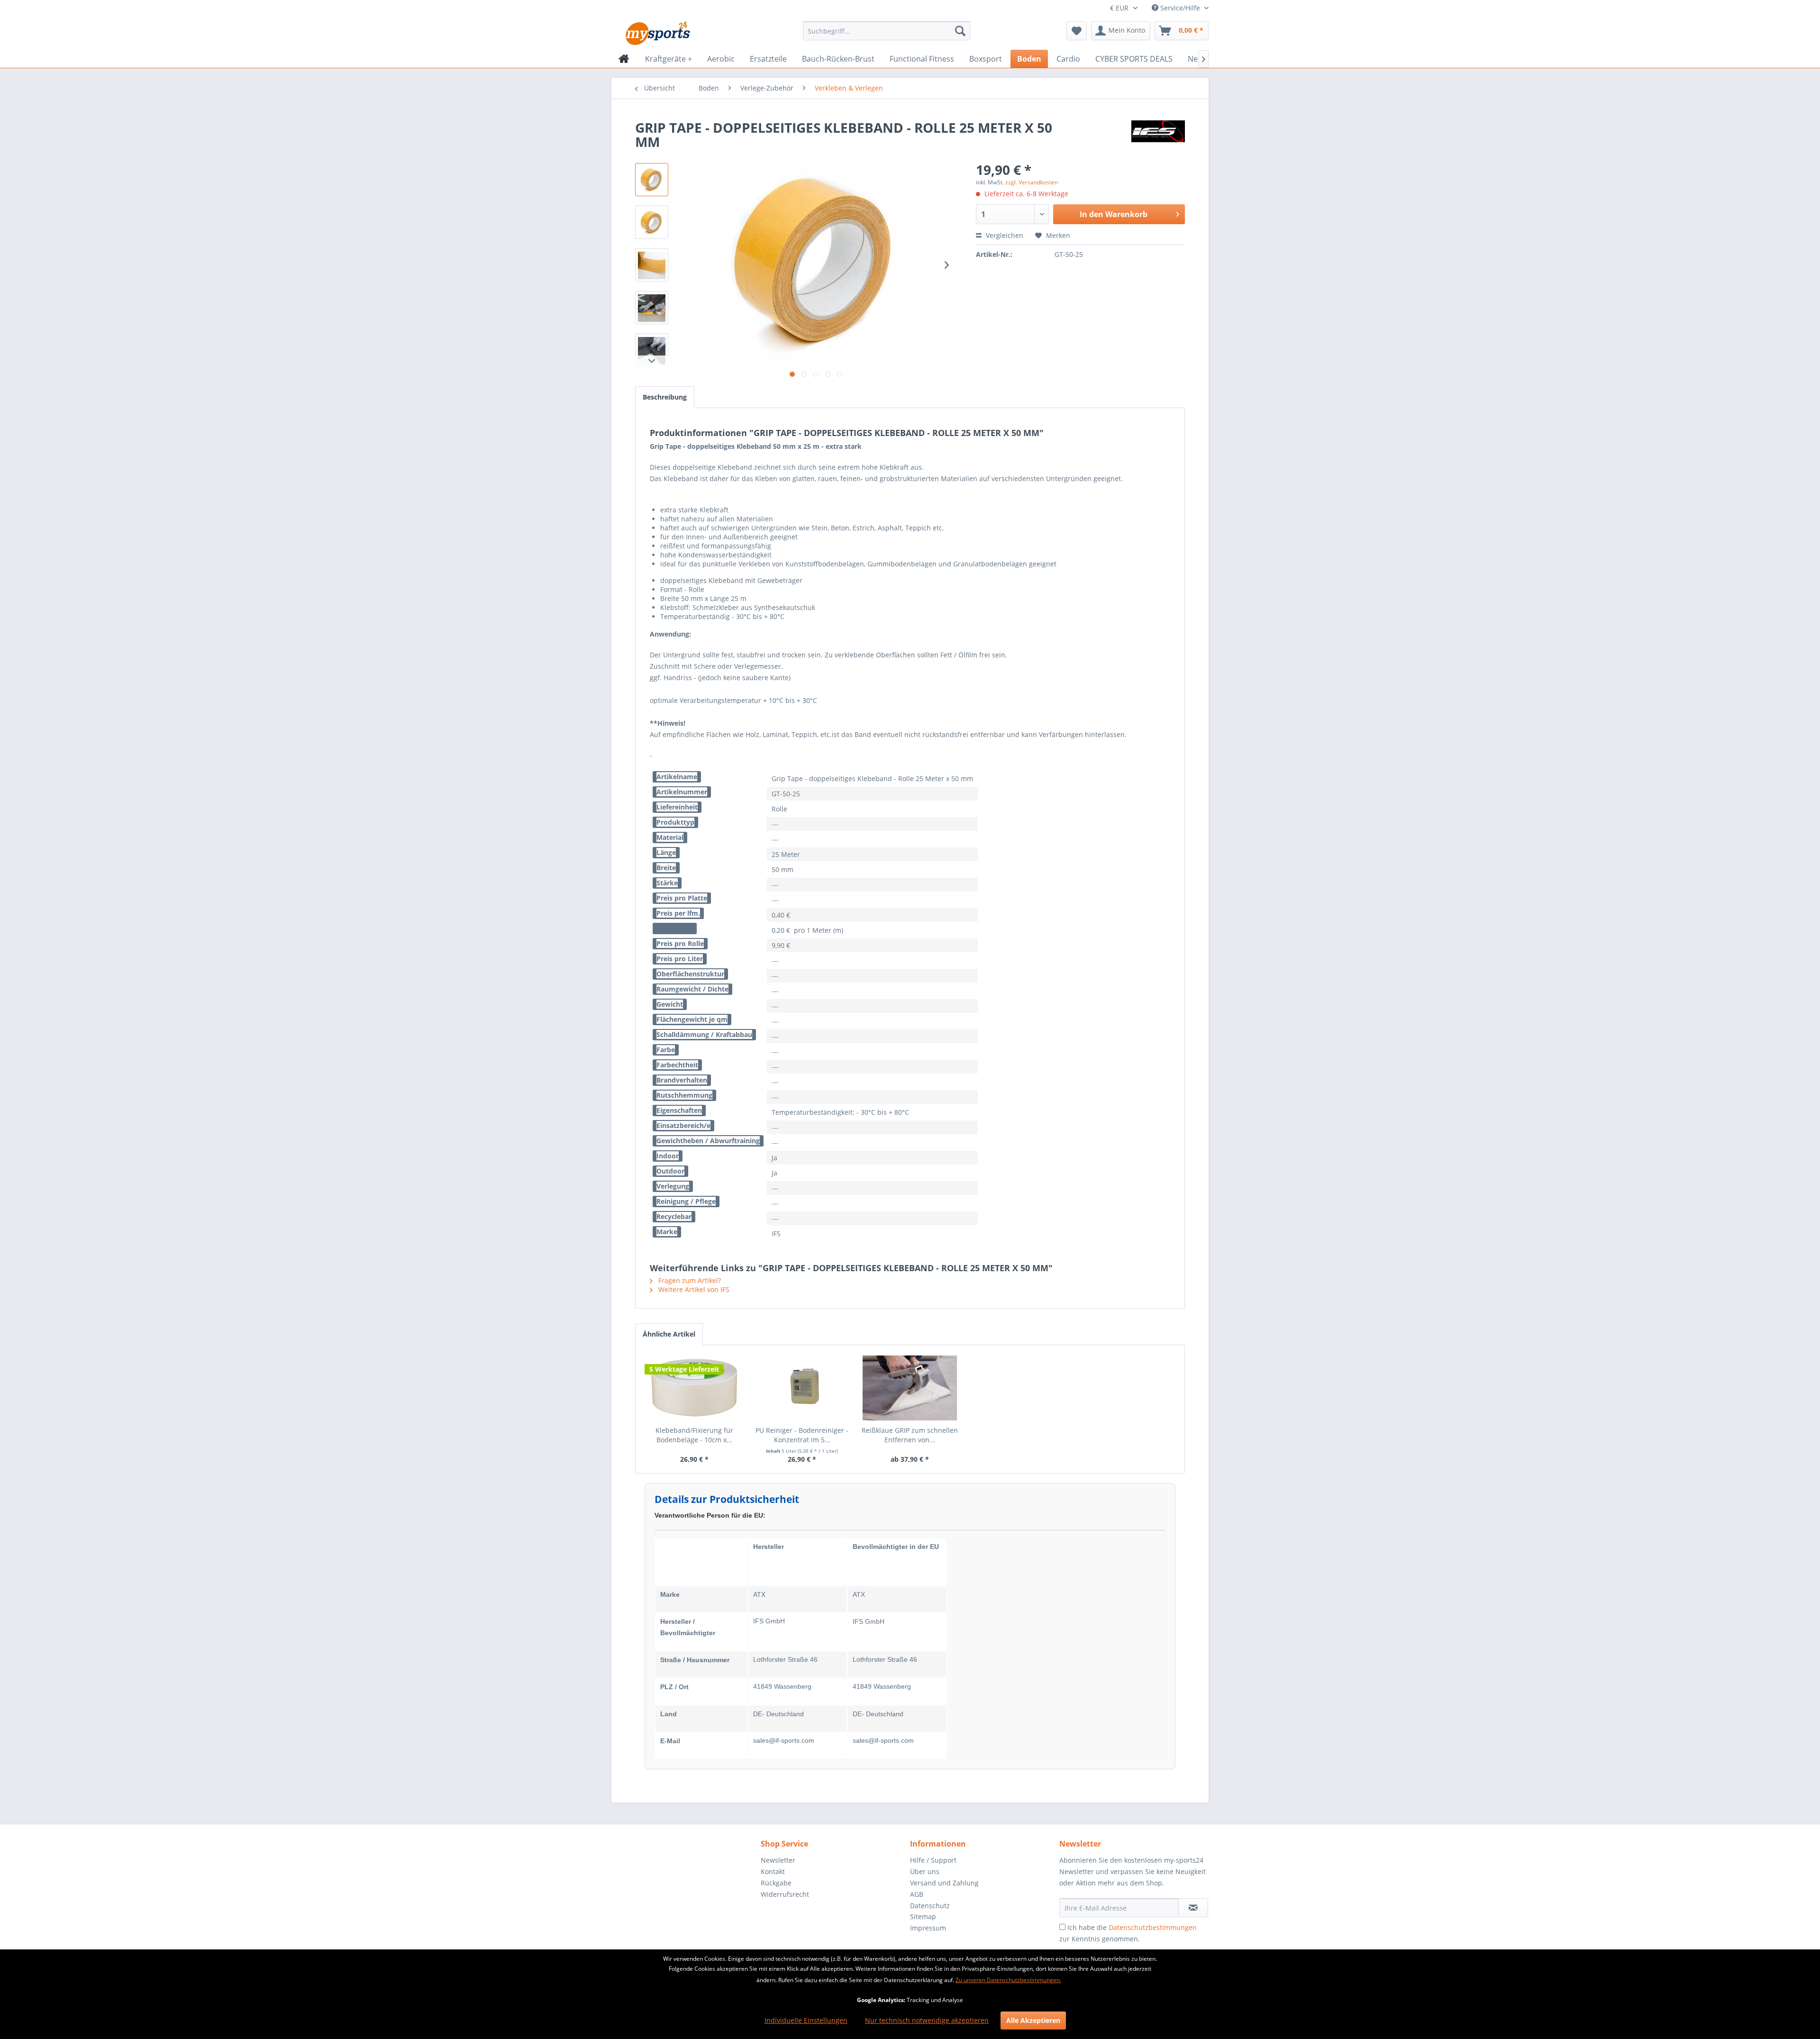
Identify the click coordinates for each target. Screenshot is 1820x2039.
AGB (917, 1894)
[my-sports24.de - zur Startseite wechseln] (657, 33)
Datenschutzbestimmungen (1153, 1927)
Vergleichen (1004, 235)
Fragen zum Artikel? (689, 1280)
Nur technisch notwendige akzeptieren (927, 2020)
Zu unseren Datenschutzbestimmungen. (1008, 1980)
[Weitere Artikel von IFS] (1158, 137)
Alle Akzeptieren (1033, 2020)
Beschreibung (665, 397)
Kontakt (773, 1871)
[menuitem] (887, 31)
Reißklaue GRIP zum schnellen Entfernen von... (910, 1435)
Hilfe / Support (933, 1860)
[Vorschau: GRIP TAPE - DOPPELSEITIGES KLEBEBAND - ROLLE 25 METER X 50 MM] (652, 180)
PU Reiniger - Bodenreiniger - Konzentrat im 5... (802, 1435)
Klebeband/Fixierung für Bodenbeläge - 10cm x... (694, 1435)
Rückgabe (776, 1883)
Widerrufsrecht (785, 1894)
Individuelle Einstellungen (806, 2020)
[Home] (624, 59)
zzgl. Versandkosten (1032, 182)
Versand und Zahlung (944, 1883)
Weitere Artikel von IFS (693, 1289)
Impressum (928, 1928)
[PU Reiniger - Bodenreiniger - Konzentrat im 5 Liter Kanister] (802, 1388)
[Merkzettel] (1077, 31)
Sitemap (923, 1916)
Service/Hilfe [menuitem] (1180, 8)
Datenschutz (930, 1906)
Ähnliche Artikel (669, 1334)
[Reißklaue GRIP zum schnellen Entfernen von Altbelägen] (910, 1388)
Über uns (925, 1871)
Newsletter (778, 1860)
